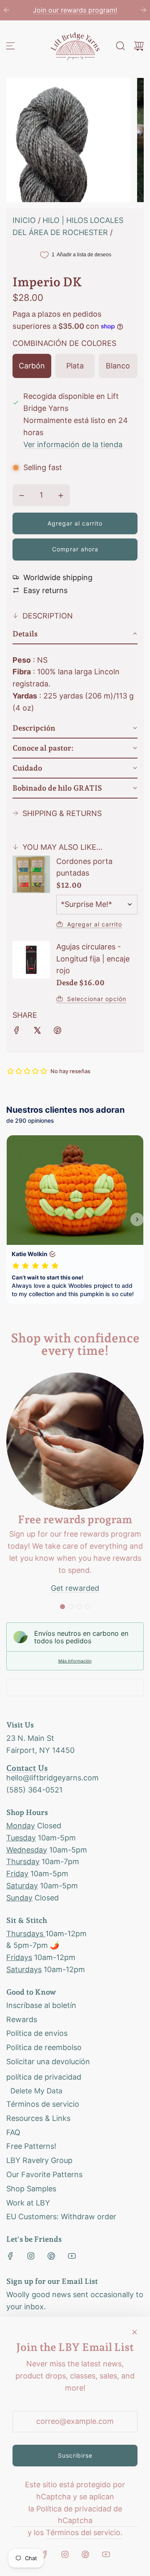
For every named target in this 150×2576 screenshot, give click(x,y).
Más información (75, 1661)
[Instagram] (31, 2256)
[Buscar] (120, 46)
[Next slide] (143, 10)
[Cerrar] (135, 2332)
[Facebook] (10, 2256)
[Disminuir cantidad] (22, 496)
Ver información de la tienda (73, 444)
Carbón (32, 366)
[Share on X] (37, 1032)
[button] (75, 634)
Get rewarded (75, 1588)
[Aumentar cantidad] (61, 496)
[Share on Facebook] (17, 1032)
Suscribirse (75, 2455)
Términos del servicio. (84, 2532)
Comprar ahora (75, 549)
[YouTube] (72, 2256)
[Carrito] (139, 46)
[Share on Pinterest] (57, 1032)
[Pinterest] (51, 2256)
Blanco (118, 366)
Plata (75, 366)
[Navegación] (10, 46)
